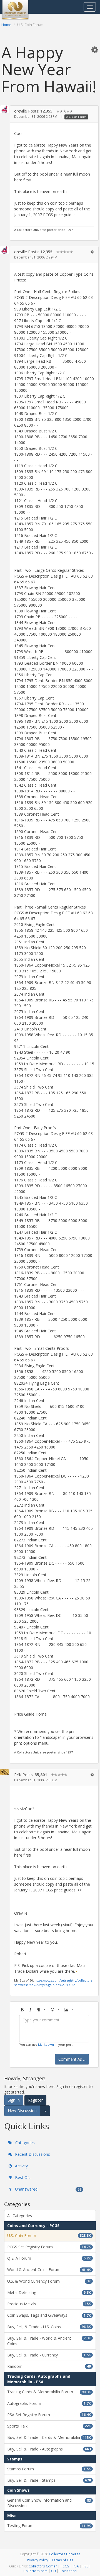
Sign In (14, 2100)
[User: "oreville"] (4, 109)
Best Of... (23, 2177)
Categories (24, 2143)
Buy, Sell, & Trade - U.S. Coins (49, 2327)
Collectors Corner (43, 2566)
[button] (95, 49)
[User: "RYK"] (4, 1772)
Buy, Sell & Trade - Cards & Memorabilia (49, 2437)
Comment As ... (72, 2059)
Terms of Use (62, 2560)
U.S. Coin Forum (76, 117)
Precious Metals (49, 2304)
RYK (18, 1775)
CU (53, 2571)
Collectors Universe (65, 2554)
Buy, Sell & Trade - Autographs (49, 2449)
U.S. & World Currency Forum (49, 2281)
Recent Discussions (32, 2154)
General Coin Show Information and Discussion (49, 2503)
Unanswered (48, 2189)
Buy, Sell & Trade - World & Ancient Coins (49, 2341)
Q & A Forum (49, 2258)
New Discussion (22, 2111)
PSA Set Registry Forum (49, 2415)
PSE (85, 2566)
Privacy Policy (37, 2560)
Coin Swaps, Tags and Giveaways (49, 2315)
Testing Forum (49, 2526)
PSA (76, 2566)
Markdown (46, 2044)
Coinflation (68, 2571)
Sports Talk (49, 2426)
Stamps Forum (49, 2469)
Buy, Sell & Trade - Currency (49, 2355)
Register (35, 2100)
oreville (21, 111)
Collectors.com (35, 2571)
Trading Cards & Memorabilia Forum (49, 2392)
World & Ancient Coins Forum (49, 2270)
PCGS (65, 2566)
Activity (21, 2166)
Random (49, 2366)
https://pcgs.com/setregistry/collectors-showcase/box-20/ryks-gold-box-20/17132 (54, 1983)
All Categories (20, 2216)
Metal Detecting (49, 2292)
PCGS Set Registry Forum (49, 2247)
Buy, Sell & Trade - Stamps (49, 2480)
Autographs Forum (49, 2403)
